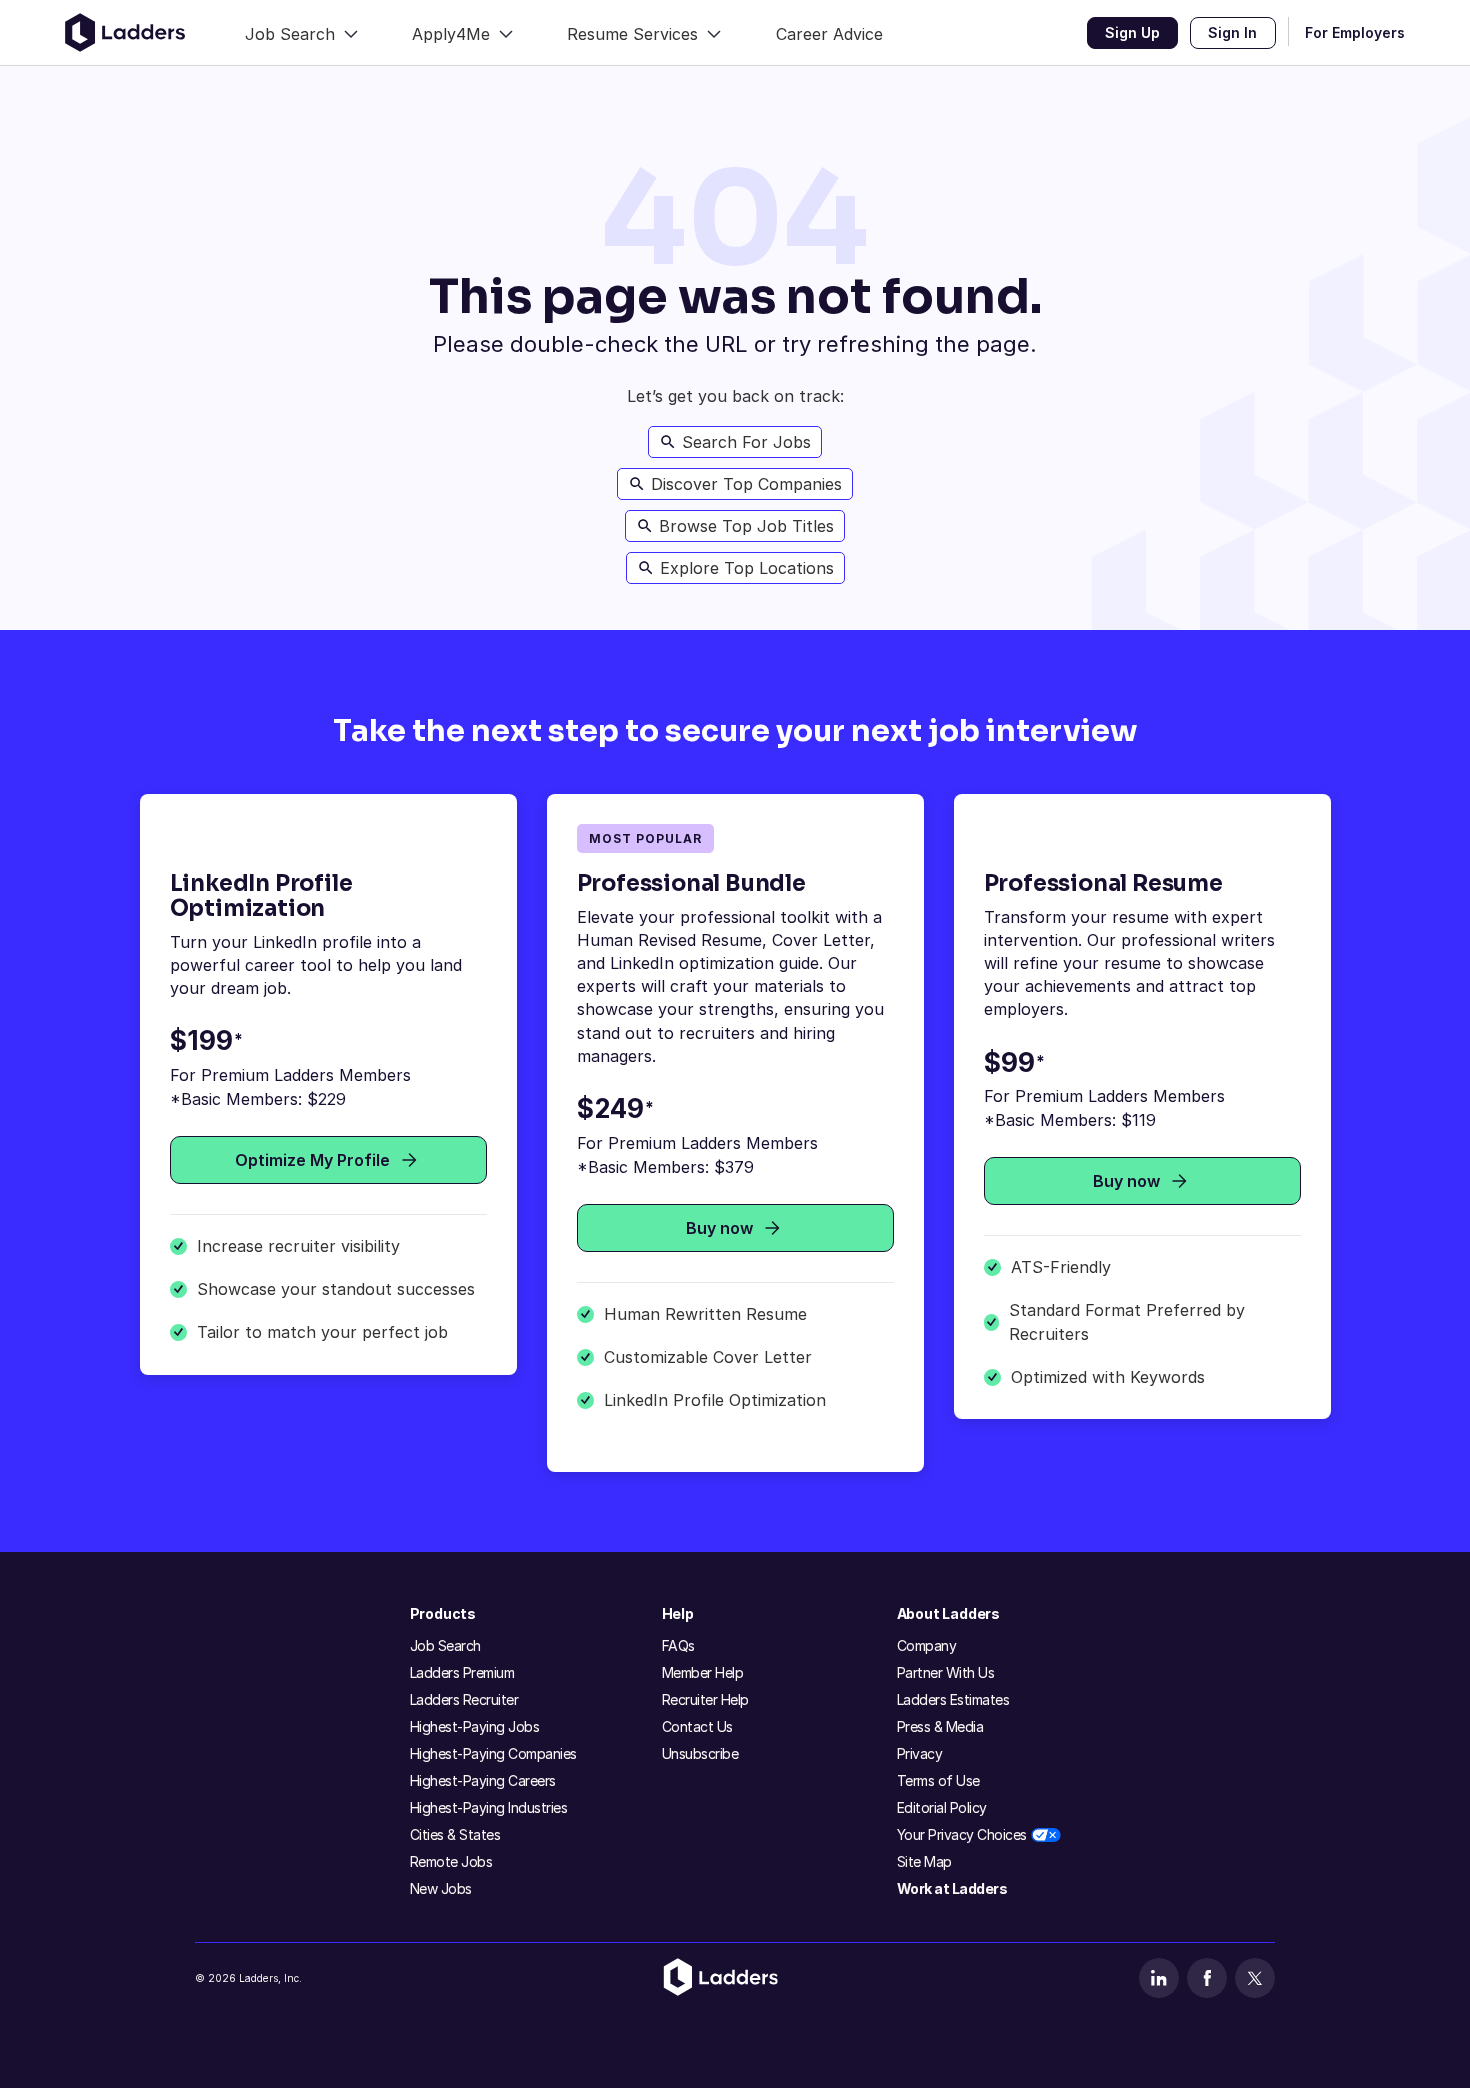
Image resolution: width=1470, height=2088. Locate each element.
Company (927, 1645)
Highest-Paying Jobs (475, 1726)
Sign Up (1132, 32)
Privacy (920, 1753)
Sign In (1232, 32)
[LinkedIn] (1159, 1978)
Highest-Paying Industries (489, 1807)
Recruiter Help (705, 1699)
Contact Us (697, 1726)
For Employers (1355, 32)
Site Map (924, 1861)
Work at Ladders (952, 1888)
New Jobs (441, 1888)
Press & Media (940, 1726)
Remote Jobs (451, 1861)
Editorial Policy (942, 1807)
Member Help (703, 1672)
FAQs (678, 1645)
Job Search (445, 1645)
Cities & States (455, 1834)
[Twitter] (1255, 1978)
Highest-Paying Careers (483, 1780)
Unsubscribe (700, 1753)
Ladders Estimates (953, 1699)
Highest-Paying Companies (493, 1753)
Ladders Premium (462, 1672)
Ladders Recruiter (464, 1699)
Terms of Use (938, 1780)
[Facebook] (1207, 1978)
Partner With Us (946, 1672)
